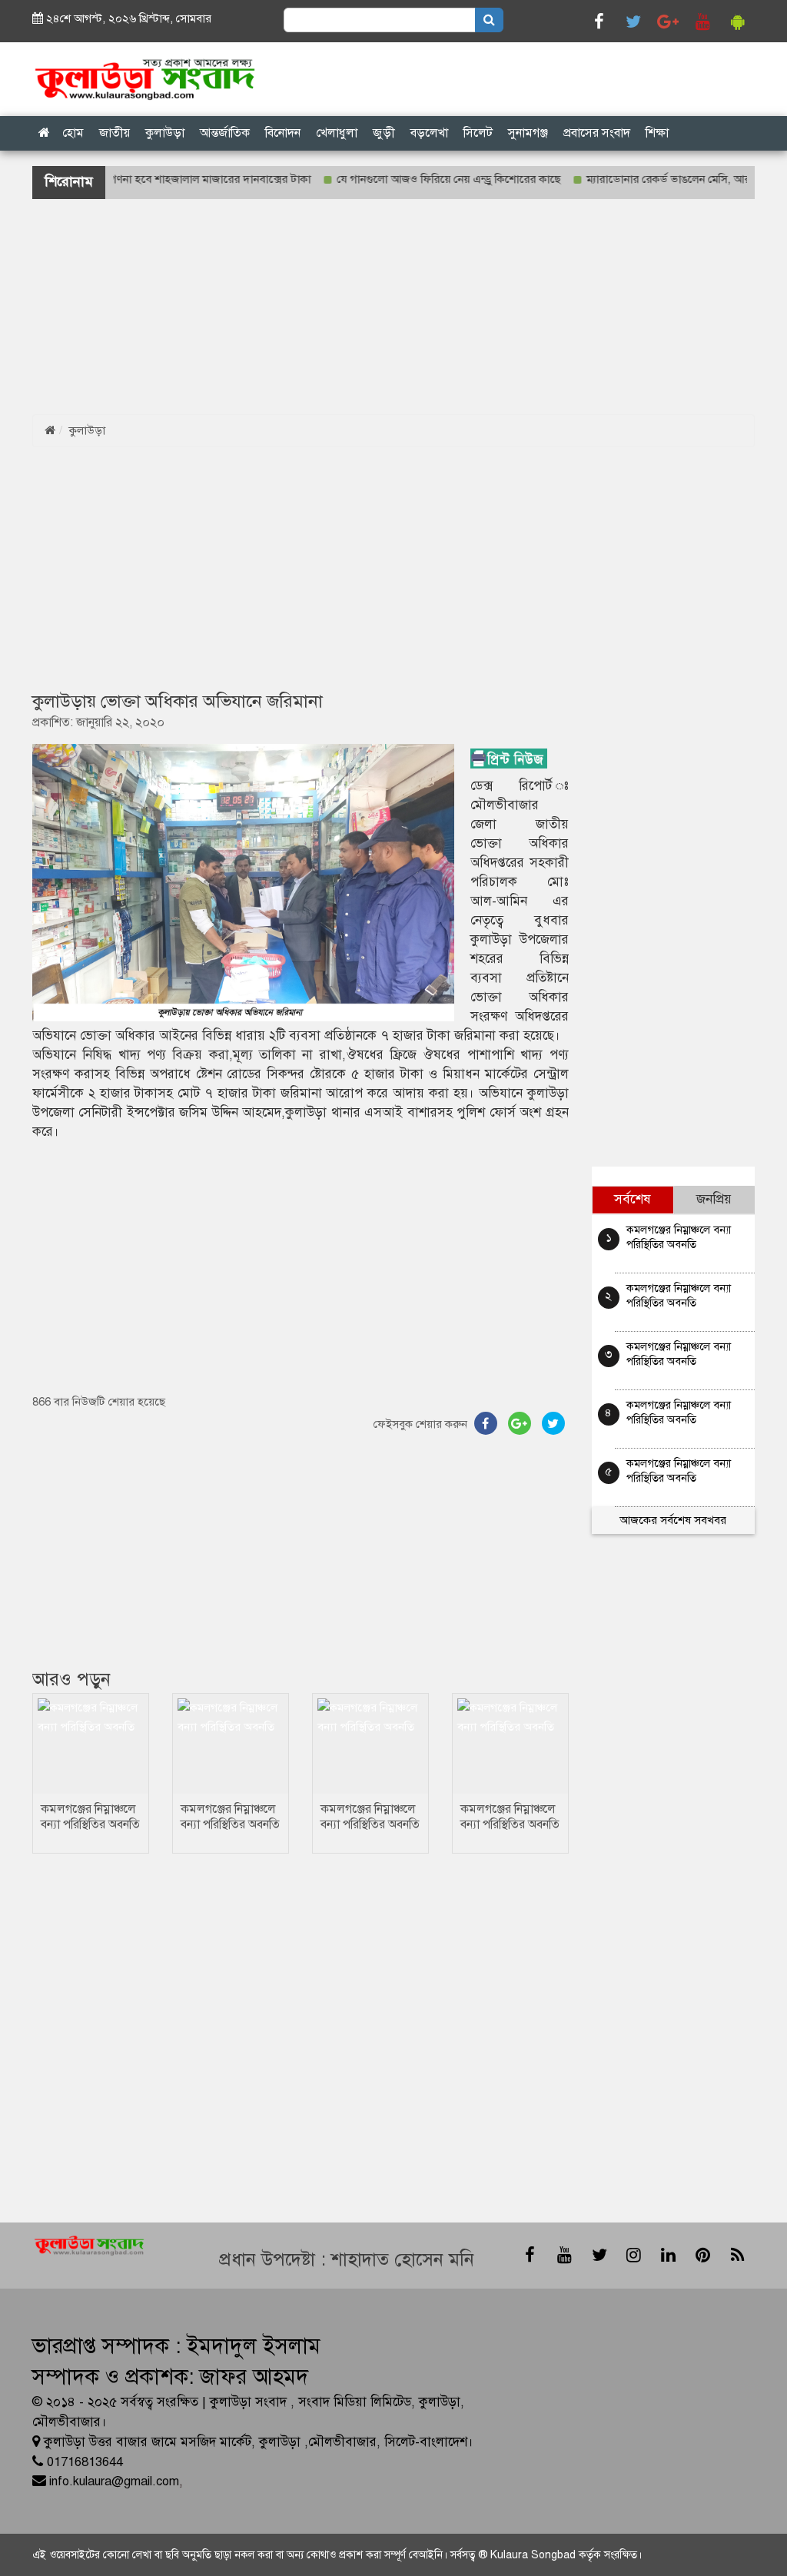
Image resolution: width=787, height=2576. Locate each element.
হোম (73, 133)
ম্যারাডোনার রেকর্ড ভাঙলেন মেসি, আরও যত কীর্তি (662, 179)
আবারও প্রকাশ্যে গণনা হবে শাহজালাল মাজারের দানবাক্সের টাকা (142, 179)
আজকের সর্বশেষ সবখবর (673, 1520)
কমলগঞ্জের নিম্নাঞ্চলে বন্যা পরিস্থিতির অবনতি (90, 1817)
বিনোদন (283, 133)
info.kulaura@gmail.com (114, 2481)
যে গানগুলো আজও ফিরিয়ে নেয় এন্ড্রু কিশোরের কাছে (418, 179)
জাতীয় (115, 133)
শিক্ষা (657, 133)
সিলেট (478, 133)
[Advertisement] (393, 307)
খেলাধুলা (337, 133)
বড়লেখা (429, 133)
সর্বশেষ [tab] (633, 1199)
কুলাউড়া (165, 133)
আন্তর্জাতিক (225, 133)
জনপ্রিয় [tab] (714, 1199)
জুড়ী (384, 133)
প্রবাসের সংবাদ (597, 133)
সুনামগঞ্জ (528, 133)
